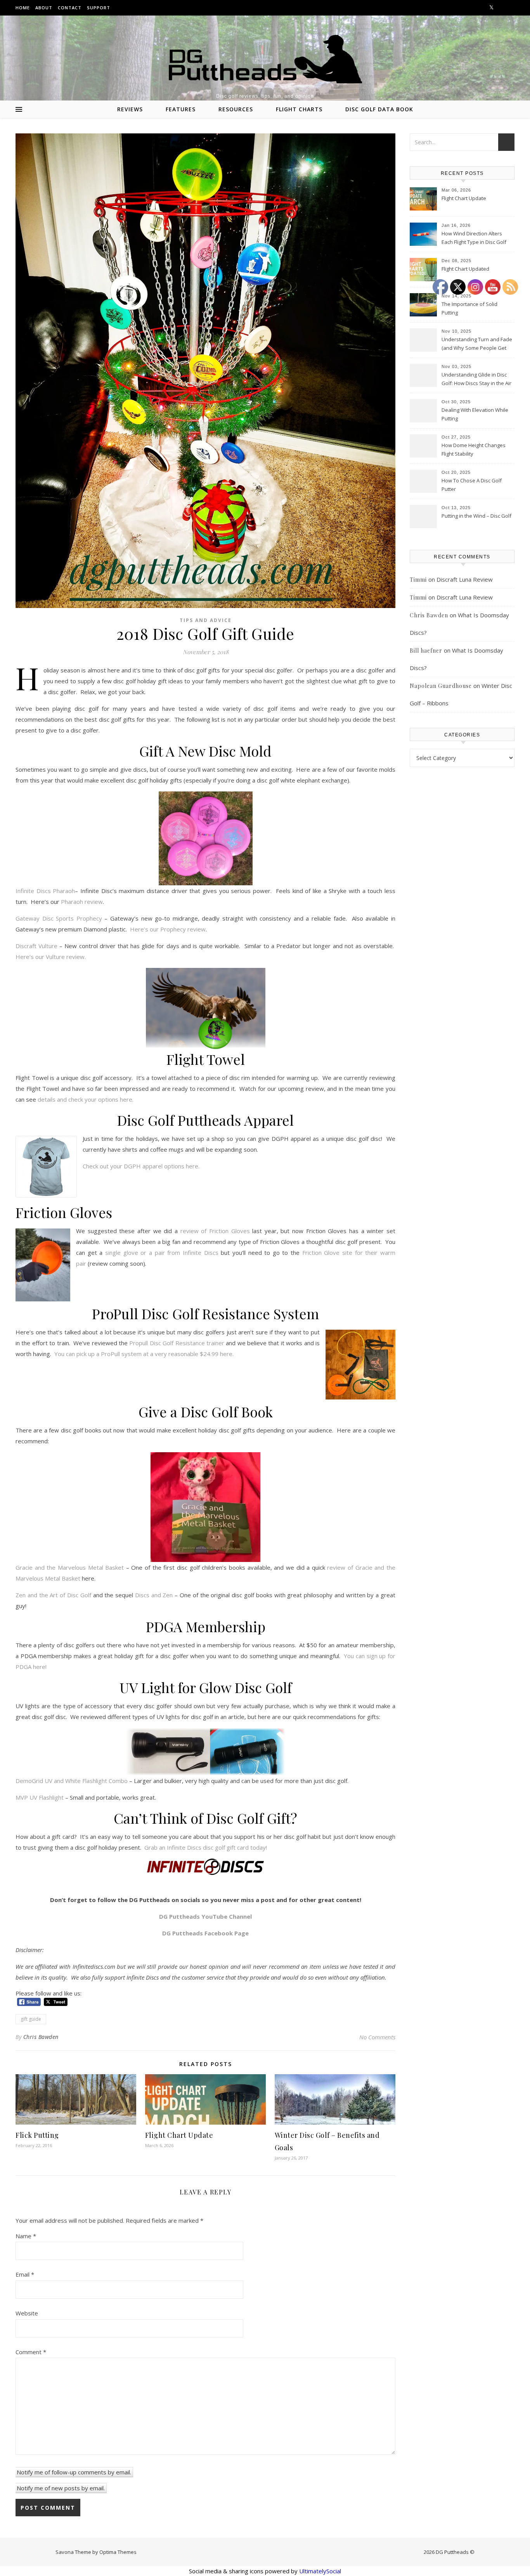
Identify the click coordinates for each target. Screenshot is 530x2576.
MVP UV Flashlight (40, 1797)
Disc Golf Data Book (379, 109)
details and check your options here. (85, 1099)
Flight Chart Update (179, 2135)
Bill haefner (426, 650)
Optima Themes (118, 2552)
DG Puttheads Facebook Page (205, 1933)
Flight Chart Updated (465, 269)
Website (27, 2313)
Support (99, 8)
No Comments (377, 2037)
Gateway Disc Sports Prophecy (59, 918)
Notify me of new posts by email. (61, 2488)
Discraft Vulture (36, 946)
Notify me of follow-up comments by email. (74, 2472)
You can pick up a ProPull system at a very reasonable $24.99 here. (144, 1354)
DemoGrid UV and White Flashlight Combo (72, 1781)
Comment (31, 2352)
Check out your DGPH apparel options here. (141, 1166)
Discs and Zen (154, 1595)
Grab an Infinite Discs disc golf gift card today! (206, 1847)
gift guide (31, 2019)
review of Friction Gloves (215, 1231)
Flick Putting (37, 2135)
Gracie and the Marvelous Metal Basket (70, 1567)
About (44, 8)
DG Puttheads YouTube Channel (205, 1916)
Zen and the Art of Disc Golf (53, 1595)
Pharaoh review (82, 902)
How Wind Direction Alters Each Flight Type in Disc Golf (474, 238)
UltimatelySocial (320, 2571)
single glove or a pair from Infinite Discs (162, 1253)
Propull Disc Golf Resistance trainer (177, 1343)
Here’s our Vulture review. (51, 957)
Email (25, 2274)
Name (26, 2236)
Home (23, 8)
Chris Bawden (41, 2037)
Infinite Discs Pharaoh (45, 891)
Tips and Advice (206, 620)
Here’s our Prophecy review (168, 929)
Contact (70, 8)
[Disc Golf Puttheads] (265, 59)
